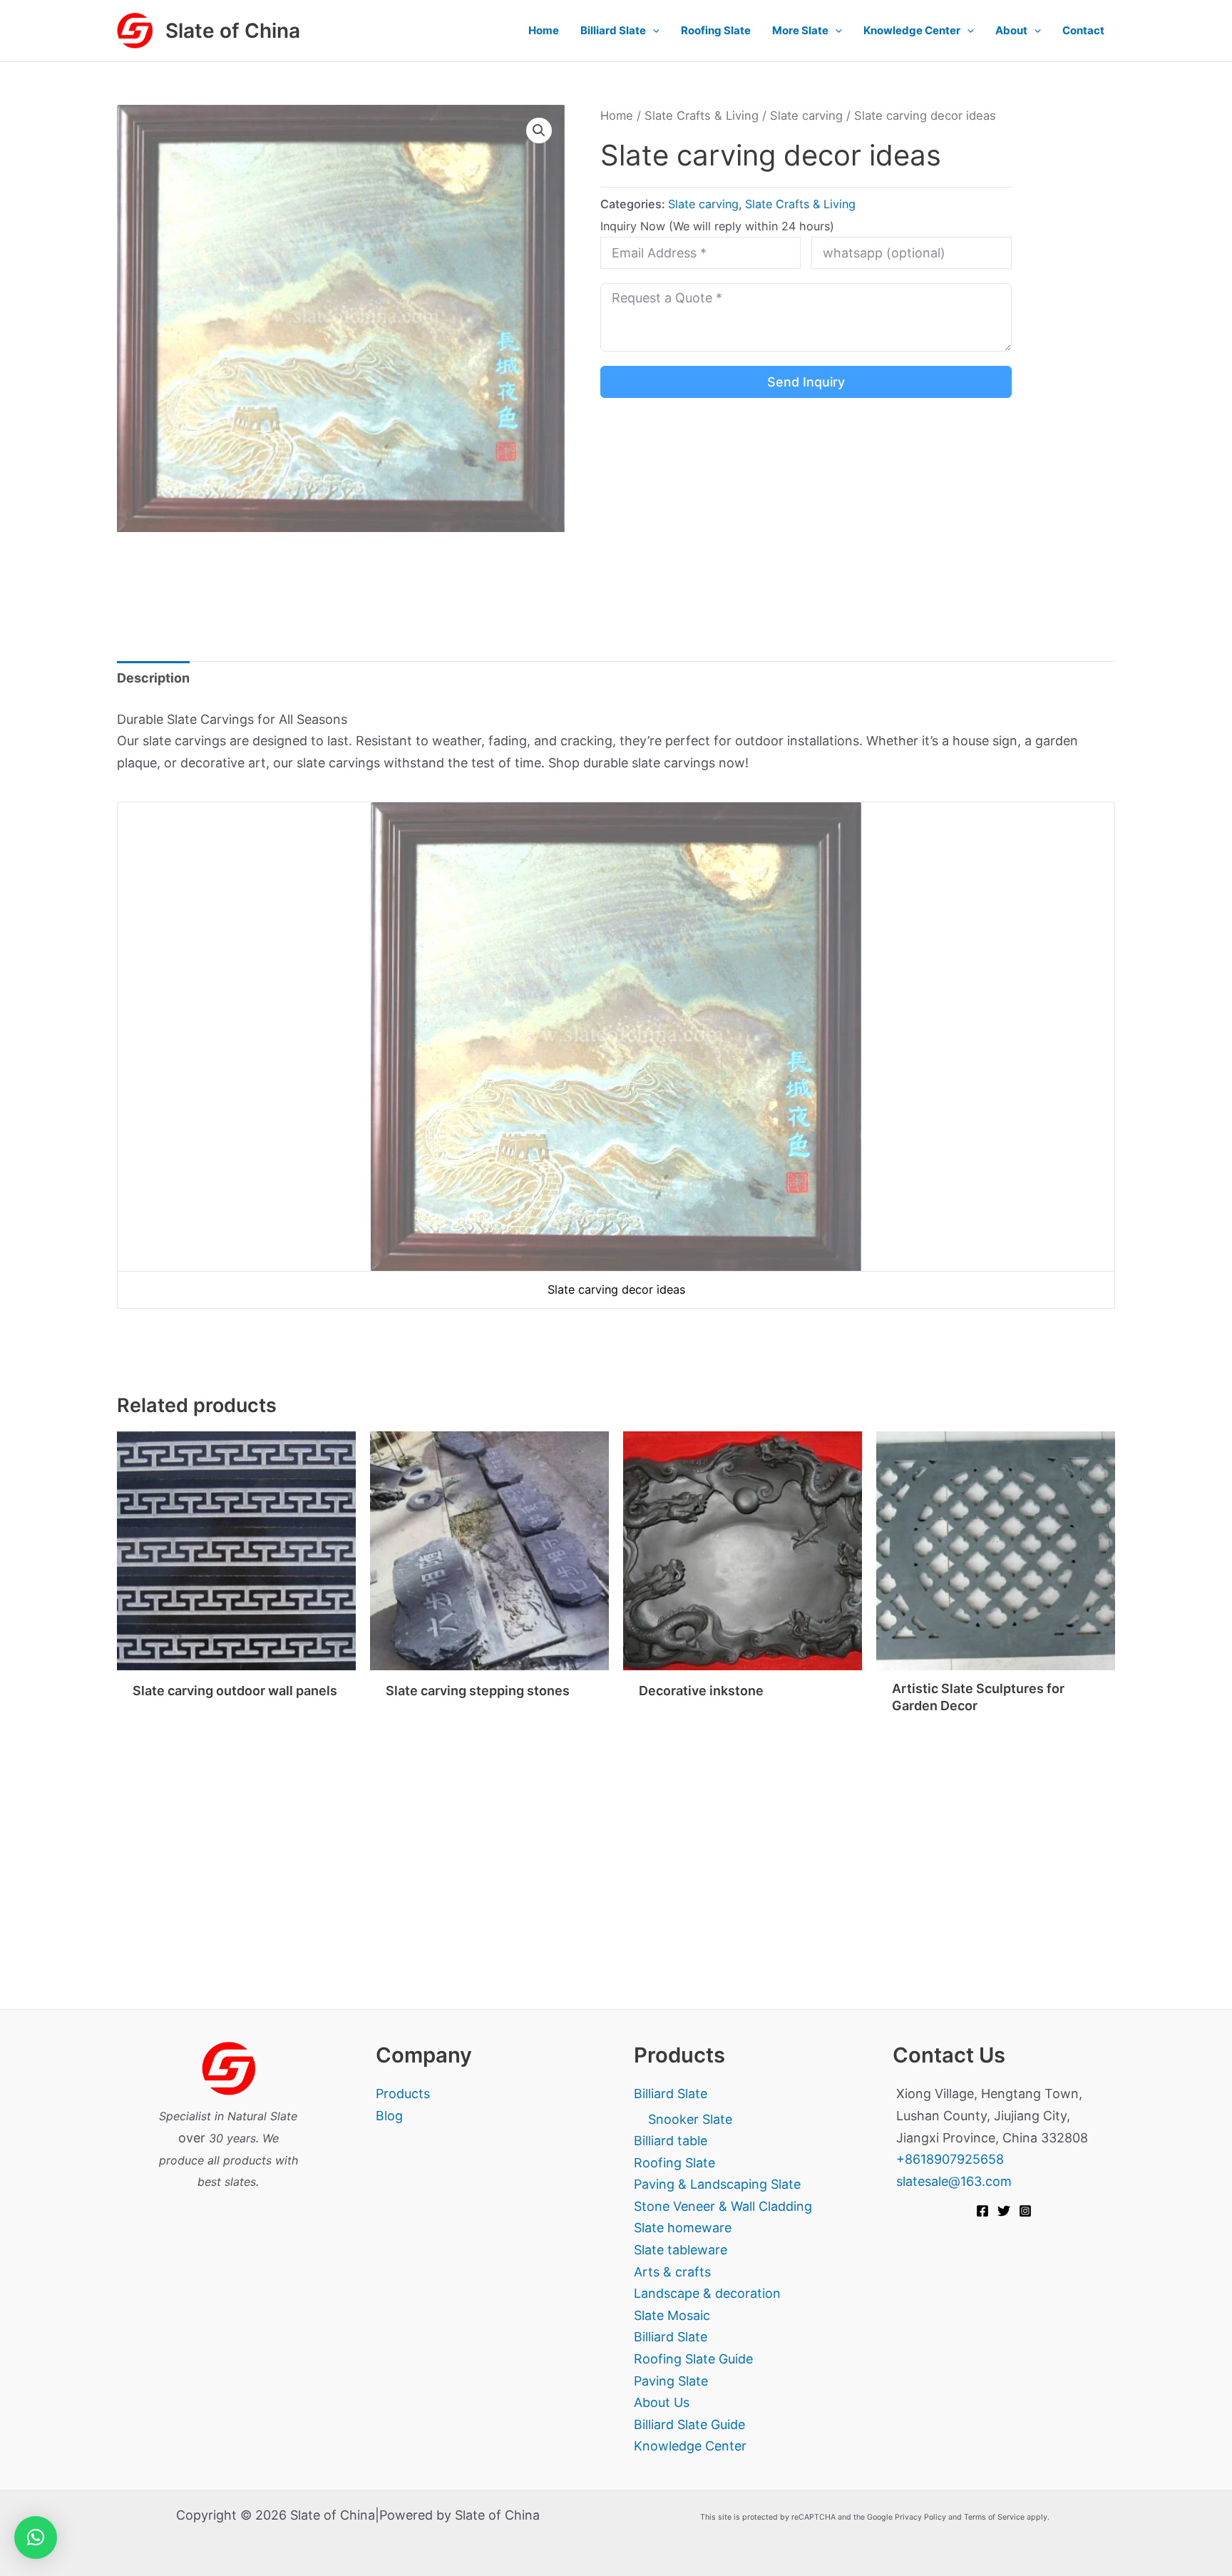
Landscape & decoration (707, 2293)
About (1011, 30)
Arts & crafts (672, 2272)
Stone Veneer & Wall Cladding (723, 2206)
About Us (662, 2402)
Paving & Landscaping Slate (717, 2184)
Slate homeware (683, 2228)
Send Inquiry (806, 382)
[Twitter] (1004, 2211)
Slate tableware (681, 2250)
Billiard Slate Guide (689, 2424)
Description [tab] (153, 678)
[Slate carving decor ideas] (616, 1036)
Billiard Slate (613, 30)
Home (544, 30)
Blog (389, 2116)
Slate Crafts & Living (702, 116)
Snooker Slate (690, 2119)
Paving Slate (671, 2381)
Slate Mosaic (672, 2315)
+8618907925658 (950, 2159)
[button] (653, 31)
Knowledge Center (912, 30)
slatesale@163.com (954, 2181)
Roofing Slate (716, 30)
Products (403, 2094)
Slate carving (806, 116)
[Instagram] (1025, 2211)
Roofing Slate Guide (693, 2359)
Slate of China (233, 31)
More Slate (800, 30)
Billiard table (671, 2141)
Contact (1083, 30)
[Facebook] (982, 2211)
